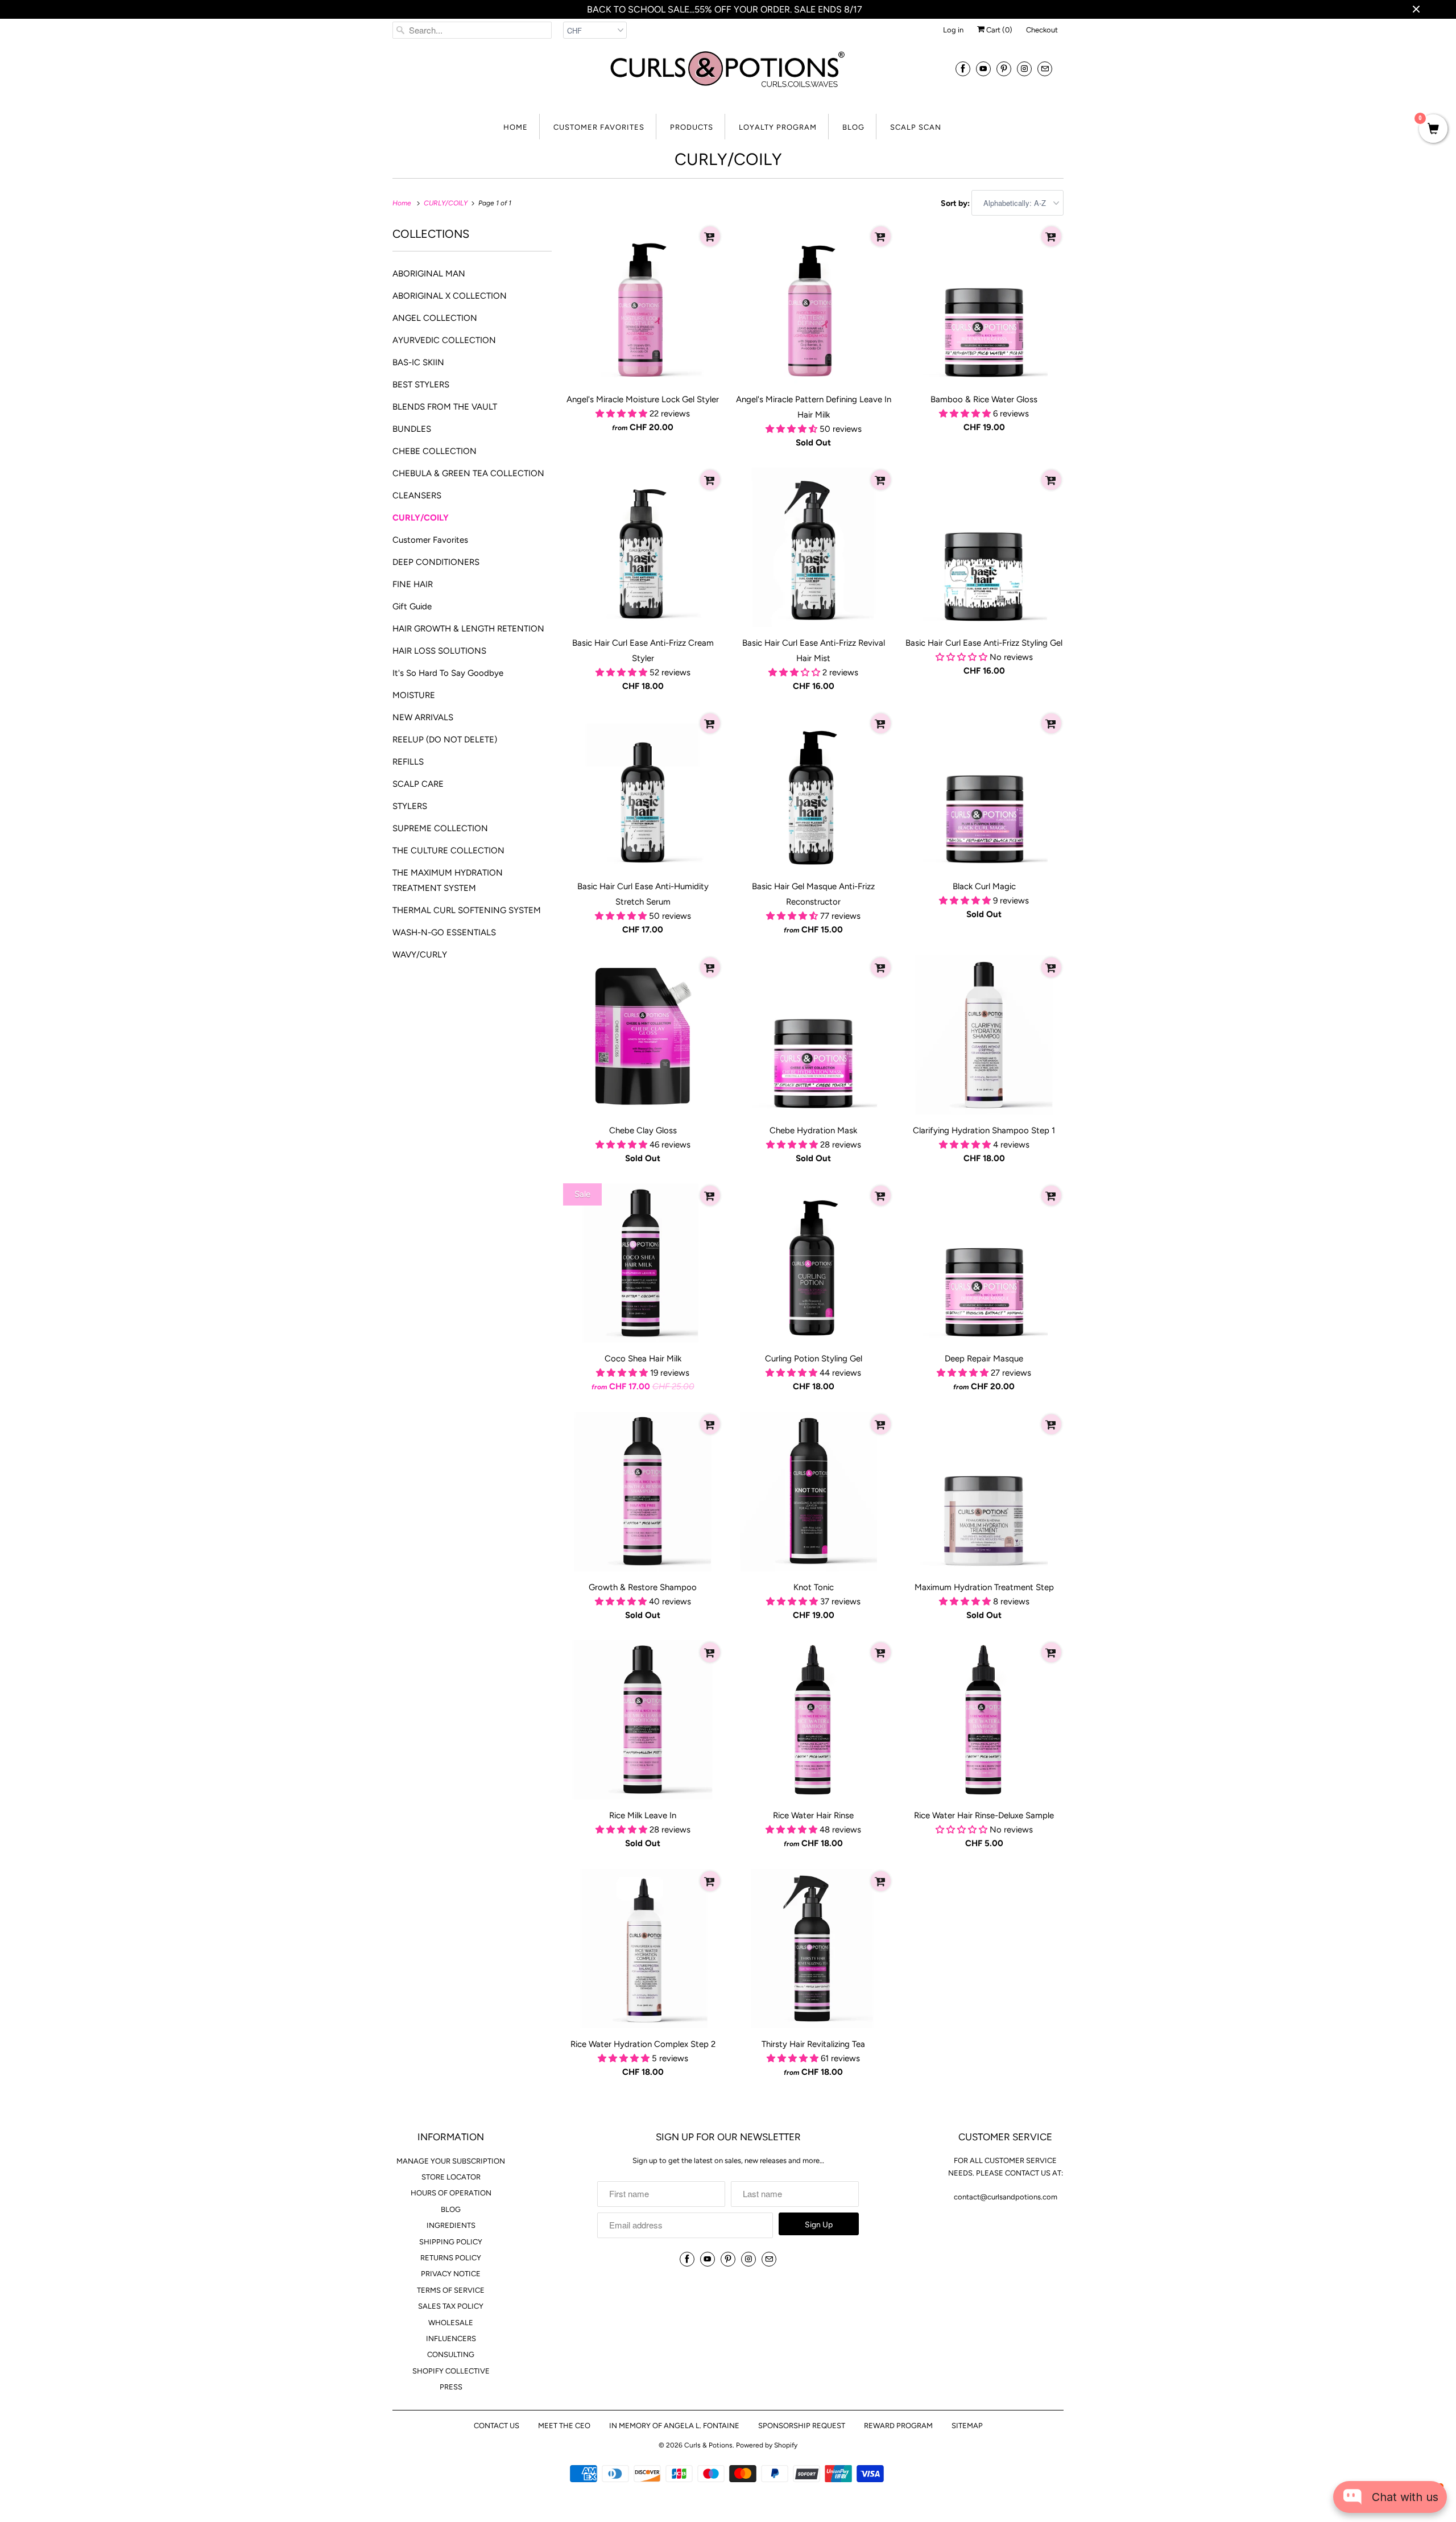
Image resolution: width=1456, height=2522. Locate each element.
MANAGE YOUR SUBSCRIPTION (451, 2161)
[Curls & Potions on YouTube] (983, 69)
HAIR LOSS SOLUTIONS (439, 651)
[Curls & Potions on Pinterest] (1004, 69)
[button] (622, 414)
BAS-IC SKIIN (418, 362)
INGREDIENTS (451, 2225)
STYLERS (410, 806)
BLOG (853, 127)
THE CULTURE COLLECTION (448, 851)
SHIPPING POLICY (451, 2242)
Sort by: (956, 203)
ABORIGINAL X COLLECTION (450, 296)
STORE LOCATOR (451, 2177)
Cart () (998, 30)
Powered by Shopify (767, 2445)
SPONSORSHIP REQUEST (802, 2426)
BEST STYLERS (421, 385)
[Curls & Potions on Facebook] (963, 69)
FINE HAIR (413, 584)
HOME (516, 127)
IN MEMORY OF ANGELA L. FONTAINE (674, 2426)
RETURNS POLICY (451, 2258)
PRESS (451, 2387)
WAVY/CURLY (420, 955)
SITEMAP (967, 2426)
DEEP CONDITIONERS (436, 562)
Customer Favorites (430, 540)
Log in (953, 30)
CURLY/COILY (728, 159)
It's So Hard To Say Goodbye (448, 673)
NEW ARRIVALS (423, 717)
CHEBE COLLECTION (435, 451)
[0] (1433, 130)
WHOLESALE (451, 2323)
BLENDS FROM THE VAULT (445, 407)
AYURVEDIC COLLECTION (444, 340)
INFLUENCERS (451, 2339)
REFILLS (408, 762)
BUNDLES (412, 429)
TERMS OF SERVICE (451, 2290)
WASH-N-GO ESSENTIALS (444, 932)
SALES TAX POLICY (451, 2306)
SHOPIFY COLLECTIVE (451, 2371)
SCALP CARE (418, 784)
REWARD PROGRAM (898, 2426)
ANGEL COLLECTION (435, 318)
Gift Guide (412, 606)
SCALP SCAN (916, 127)
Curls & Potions (708, 2445)
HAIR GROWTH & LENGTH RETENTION (468, 629)
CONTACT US (497, 2426)
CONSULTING (451, 2354)
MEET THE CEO (564, 2426)
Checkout (1042, 30)
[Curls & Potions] (728, 76)
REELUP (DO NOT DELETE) (445, 740)
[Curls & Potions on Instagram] (1024, 69)
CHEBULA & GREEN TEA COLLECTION (468, 473)
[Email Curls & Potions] (1045, 69)
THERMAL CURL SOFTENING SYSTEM (467, 910)
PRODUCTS (692, 127)
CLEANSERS (417, 496)
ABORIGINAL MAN (429, 274)
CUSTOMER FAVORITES (599, 127)
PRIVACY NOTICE (451, 2274)
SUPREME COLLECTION (440, 828)
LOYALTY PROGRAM (778, 127)
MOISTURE (414, 695)
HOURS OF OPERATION (451, 2193)
